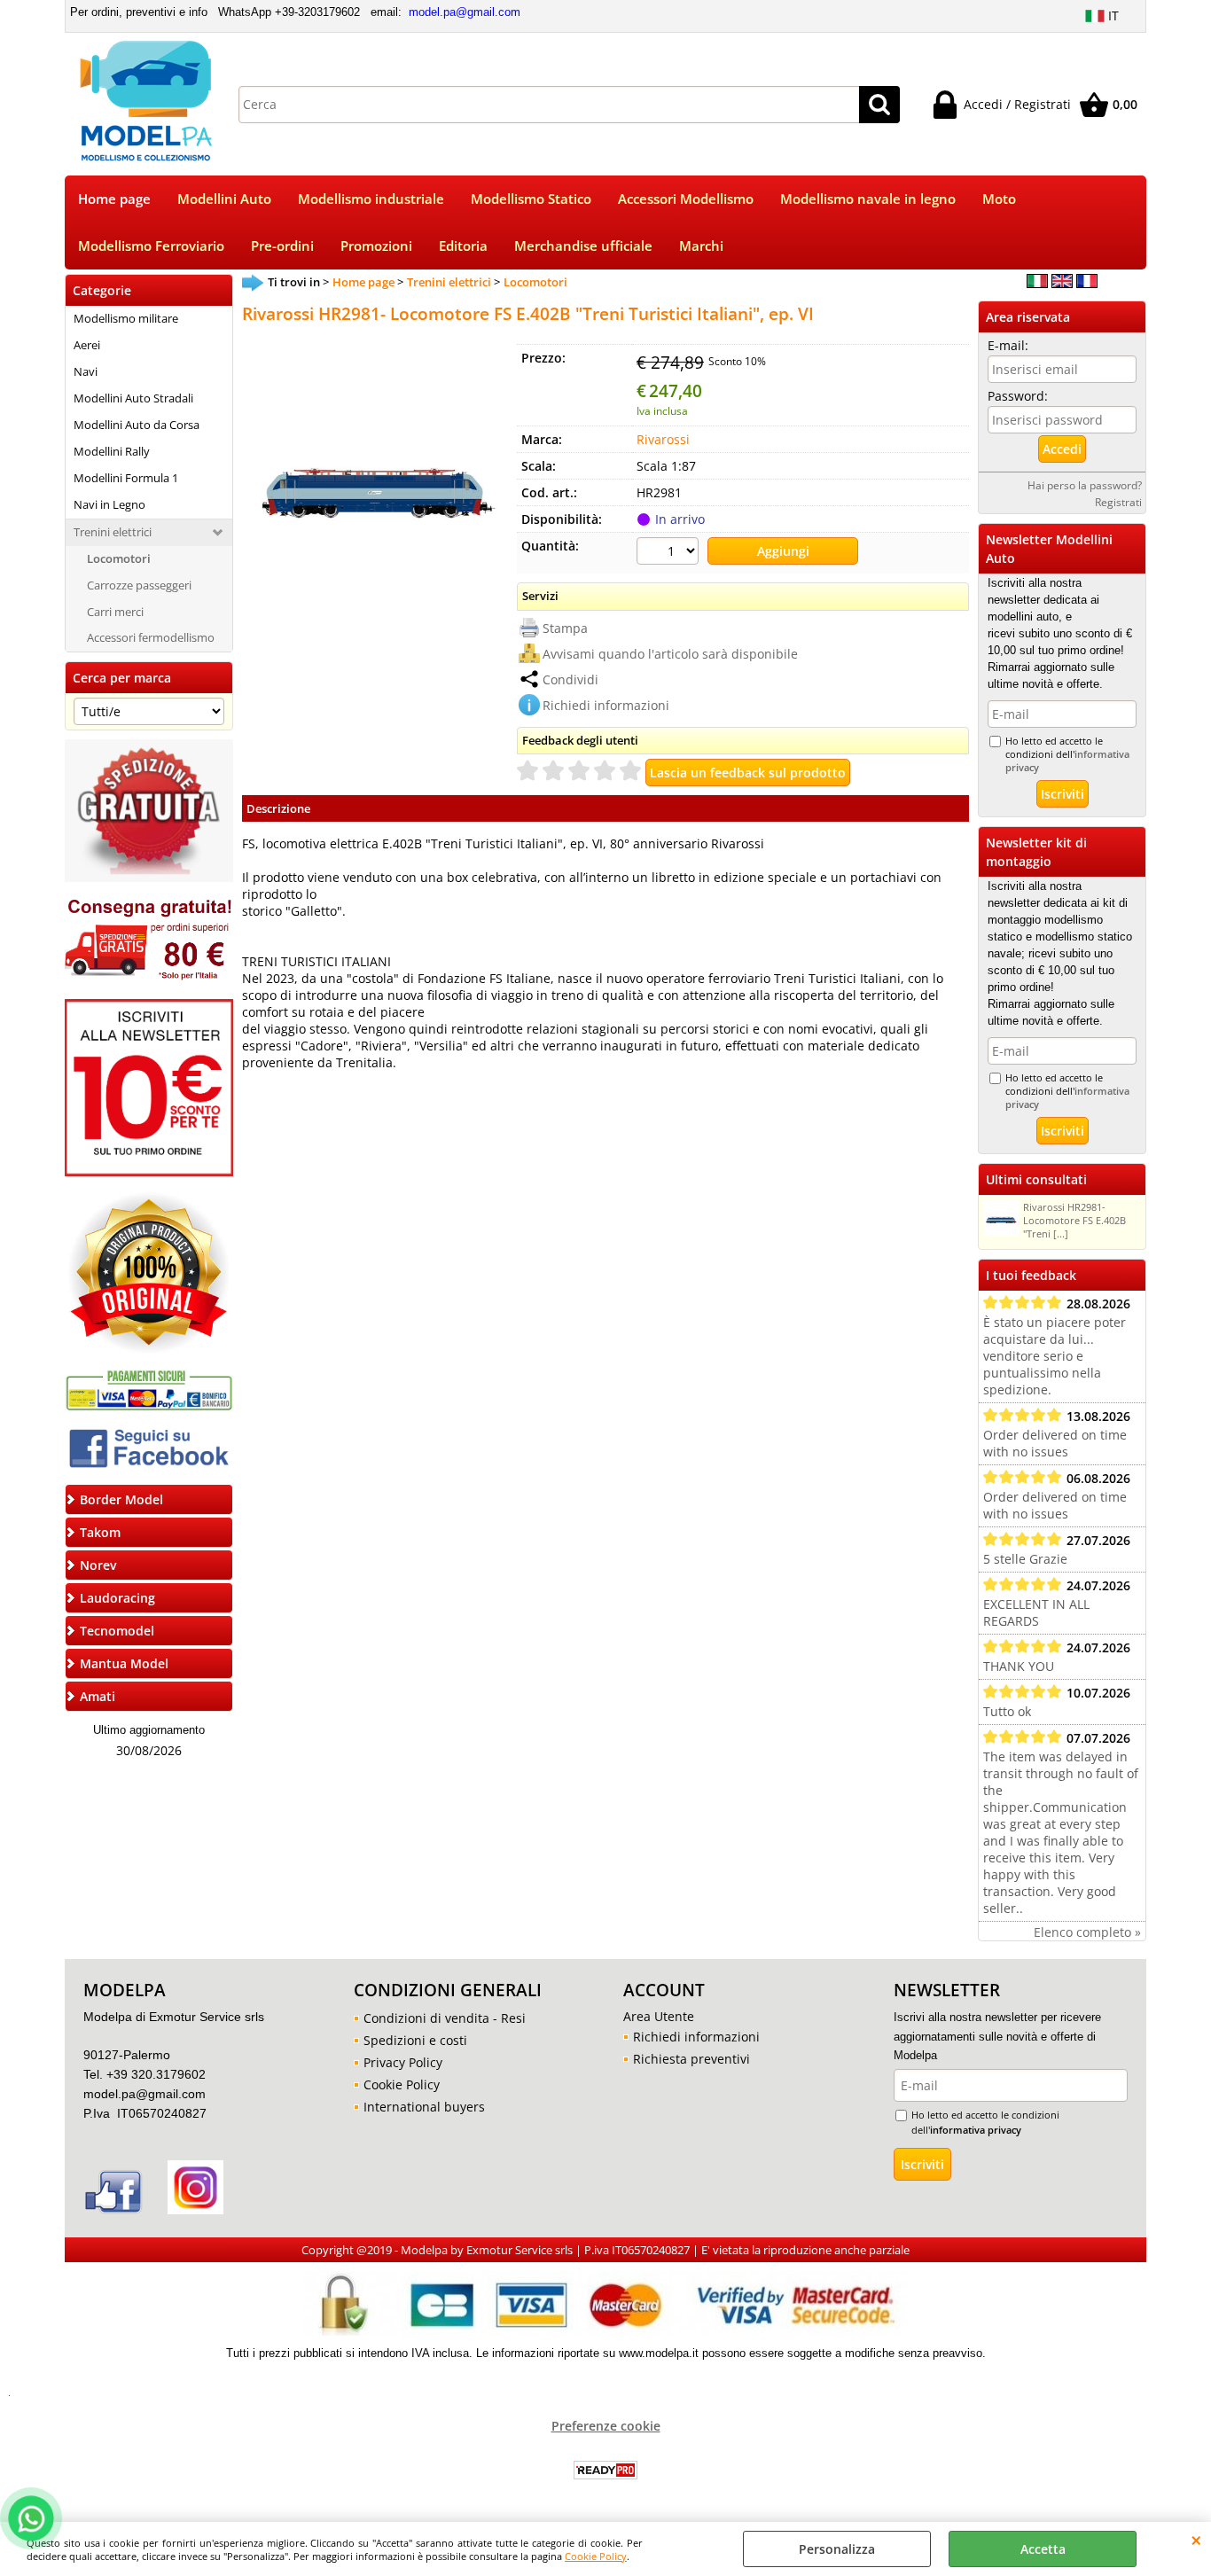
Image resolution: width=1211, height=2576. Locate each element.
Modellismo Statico (531, 199)
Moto (999, 199)
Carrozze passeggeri (139, 585)
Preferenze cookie (606, 2426)
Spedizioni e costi (415, 2040)
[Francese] (1087, 283)
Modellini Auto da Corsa (137, 425)
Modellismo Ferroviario (151, 246)
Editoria (463, 246)
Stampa (565, 628)
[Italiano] (1037, 283)
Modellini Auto (224, 199)
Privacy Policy (403, 2062)
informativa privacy (976, 2130)
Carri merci (115, 612)
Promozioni (376, 246)
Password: (1018, 396)
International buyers (424, 2107)
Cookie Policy (596, 2556)
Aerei (87, 345)
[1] (670, 553)
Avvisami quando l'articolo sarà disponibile (670, 654)
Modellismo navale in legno (868, 199)
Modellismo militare (126, 318)
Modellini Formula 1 (126, 478)
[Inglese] (1062, 283)
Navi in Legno (109, 504)
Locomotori (119, 558)
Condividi (570, 679)
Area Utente (659, 2016)
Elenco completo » (1087, 1932)
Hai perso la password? (1085, 485)
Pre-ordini (282, 246)
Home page (114, 199)
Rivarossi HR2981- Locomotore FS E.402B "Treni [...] (1074, 1220)
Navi (86, 371)
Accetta (1043, 2549)
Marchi (701, 246)
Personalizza (837, 2549)
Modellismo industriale (371, 199)
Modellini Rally (112, 451)
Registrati (1118, 502)
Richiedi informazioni (606, 705)
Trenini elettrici (113, 532)
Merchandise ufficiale (583, 246)
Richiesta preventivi (691, 2059)
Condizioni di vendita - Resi (445, 2018)
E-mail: (1008, 345)
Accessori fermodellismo (151, 637)
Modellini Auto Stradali (133, 398)
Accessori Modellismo (686, 199)
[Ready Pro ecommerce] (605, 2470)
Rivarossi (663, 439)
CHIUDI (1196, 2540)
